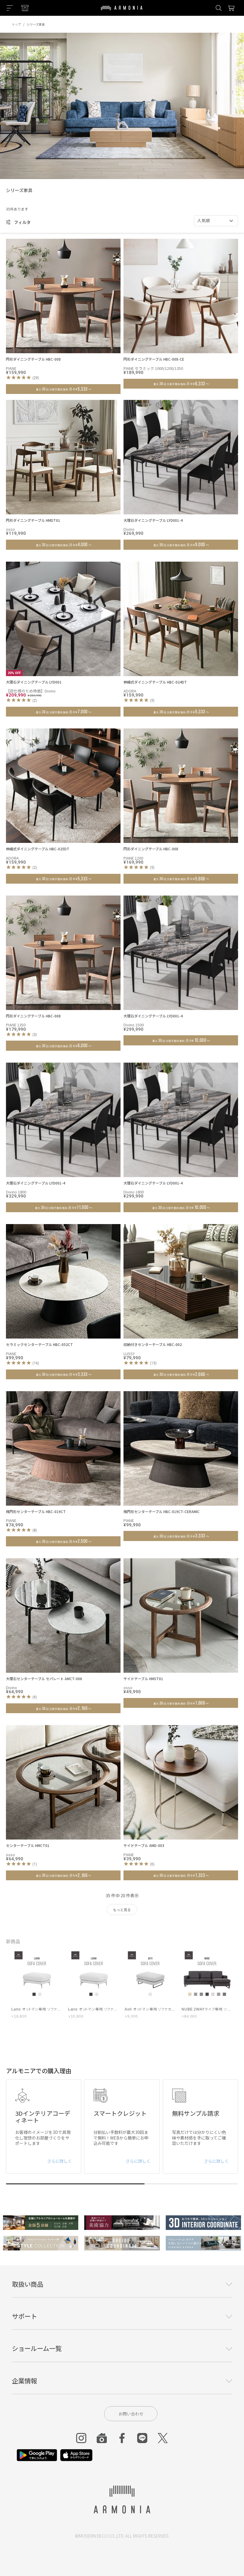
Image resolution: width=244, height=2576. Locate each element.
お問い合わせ (131, 2414)
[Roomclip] (102, 2438)
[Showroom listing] (25, 8)
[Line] (142, 2438)
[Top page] (122, 12)
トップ (16, 24)
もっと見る (122, 1910)
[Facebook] (122, 2438)
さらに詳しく (60, 2161)
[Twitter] (163, 2438)
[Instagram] (81, 2438)
